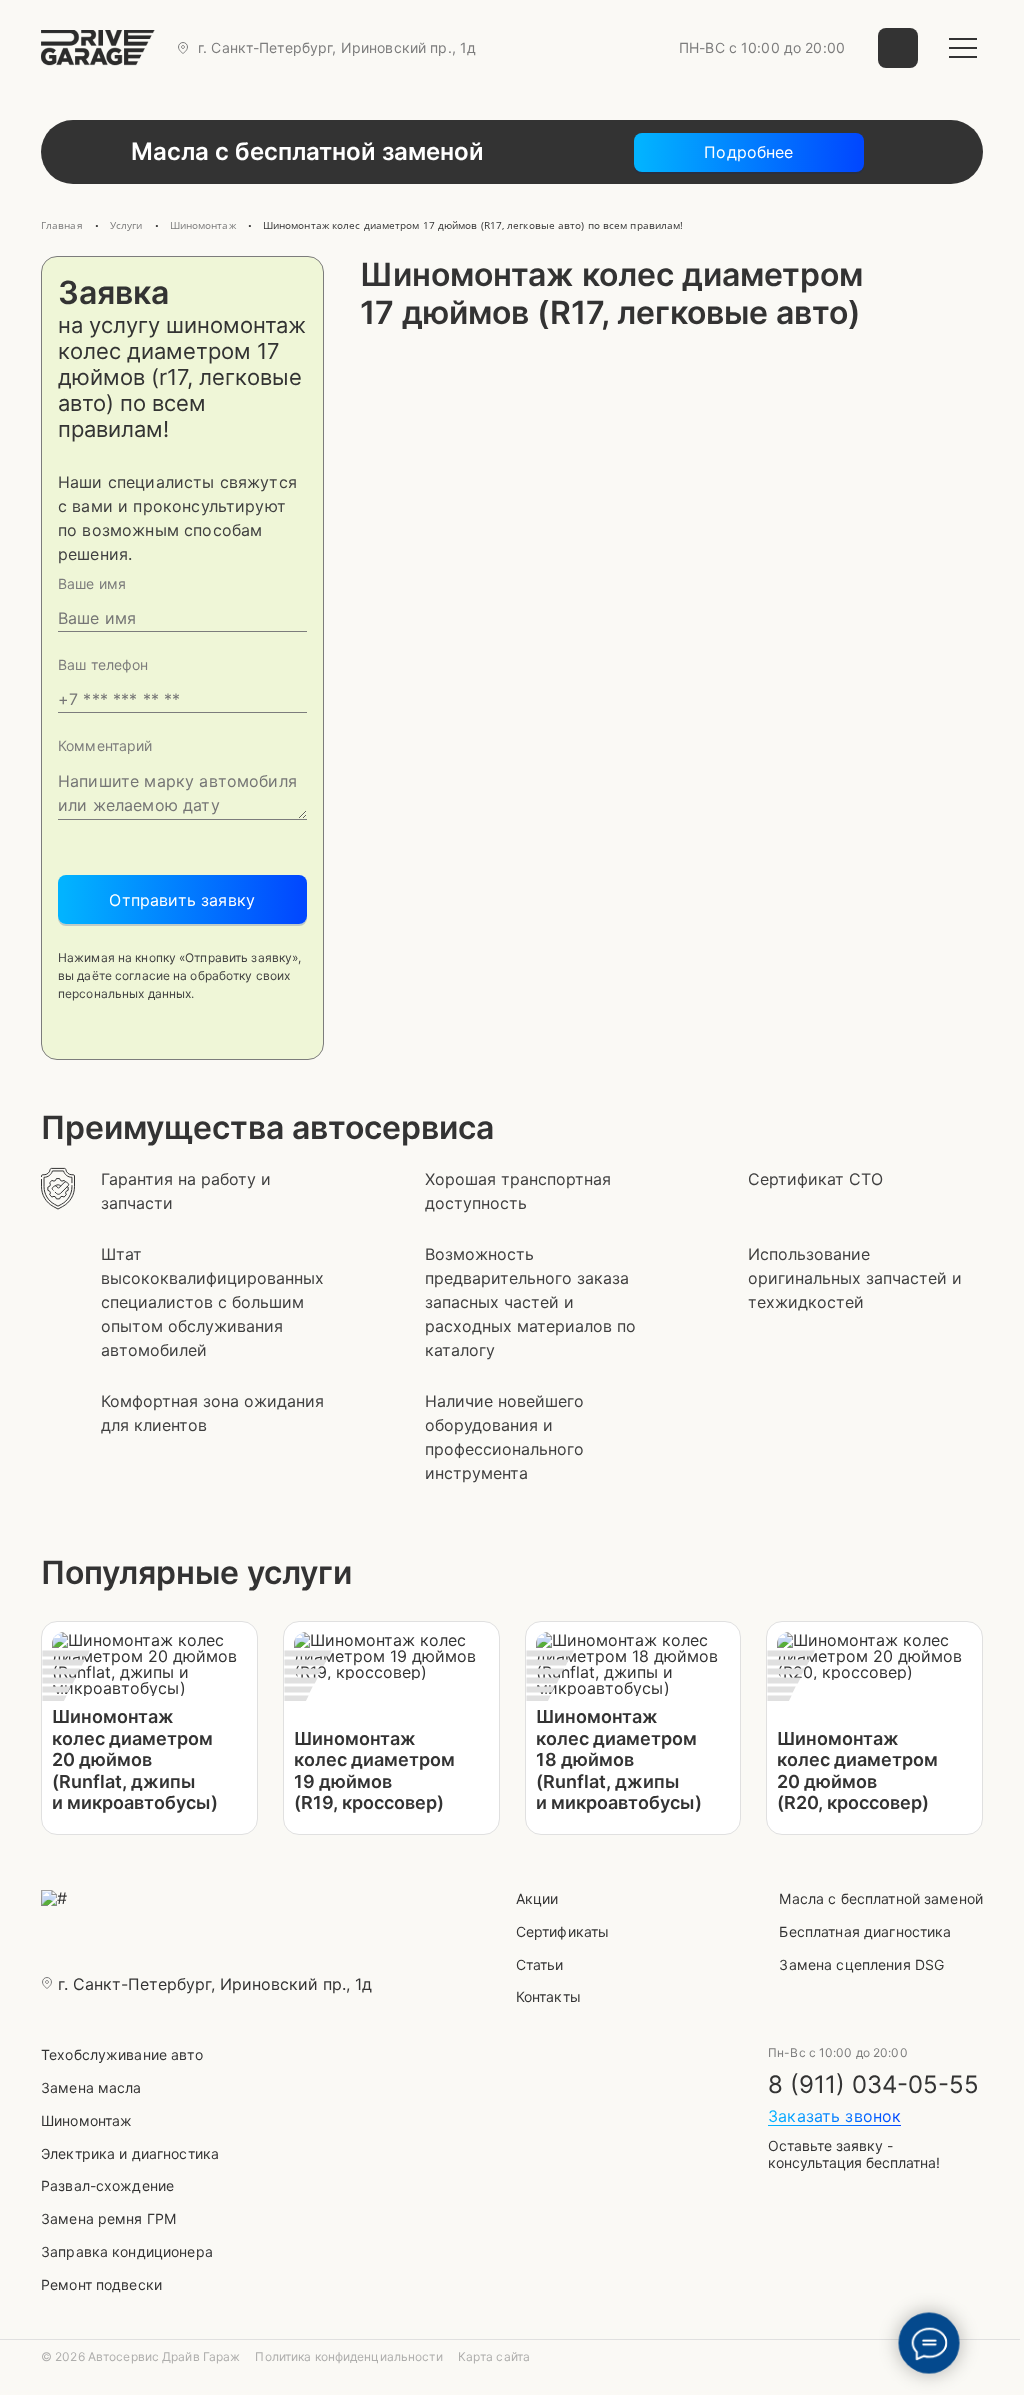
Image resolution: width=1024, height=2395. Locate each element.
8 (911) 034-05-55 (873, 2085)
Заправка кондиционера (127, 2251)
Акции (537, 1898)
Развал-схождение (107, 2185)
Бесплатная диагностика (865, 1931)
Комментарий (105, 746)
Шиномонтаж (86, 2120)
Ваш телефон (103, 665)
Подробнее (748, 152)
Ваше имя (92, 584)
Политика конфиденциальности (348, 2357)
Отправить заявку (182, 900)
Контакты (548, 1996)
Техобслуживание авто (122, 2054)
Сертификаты (563, 1931)
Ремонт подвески (101, 2284)
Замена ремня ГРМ (108, 2218)
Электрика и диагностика (130, 2153)
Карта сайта (494, 2357)
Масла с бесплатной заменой (881, 1898)
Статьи (540, 1964)
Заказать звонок (834, 2116)
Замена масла (91, 2087)
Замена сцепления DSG (861, 1964)
